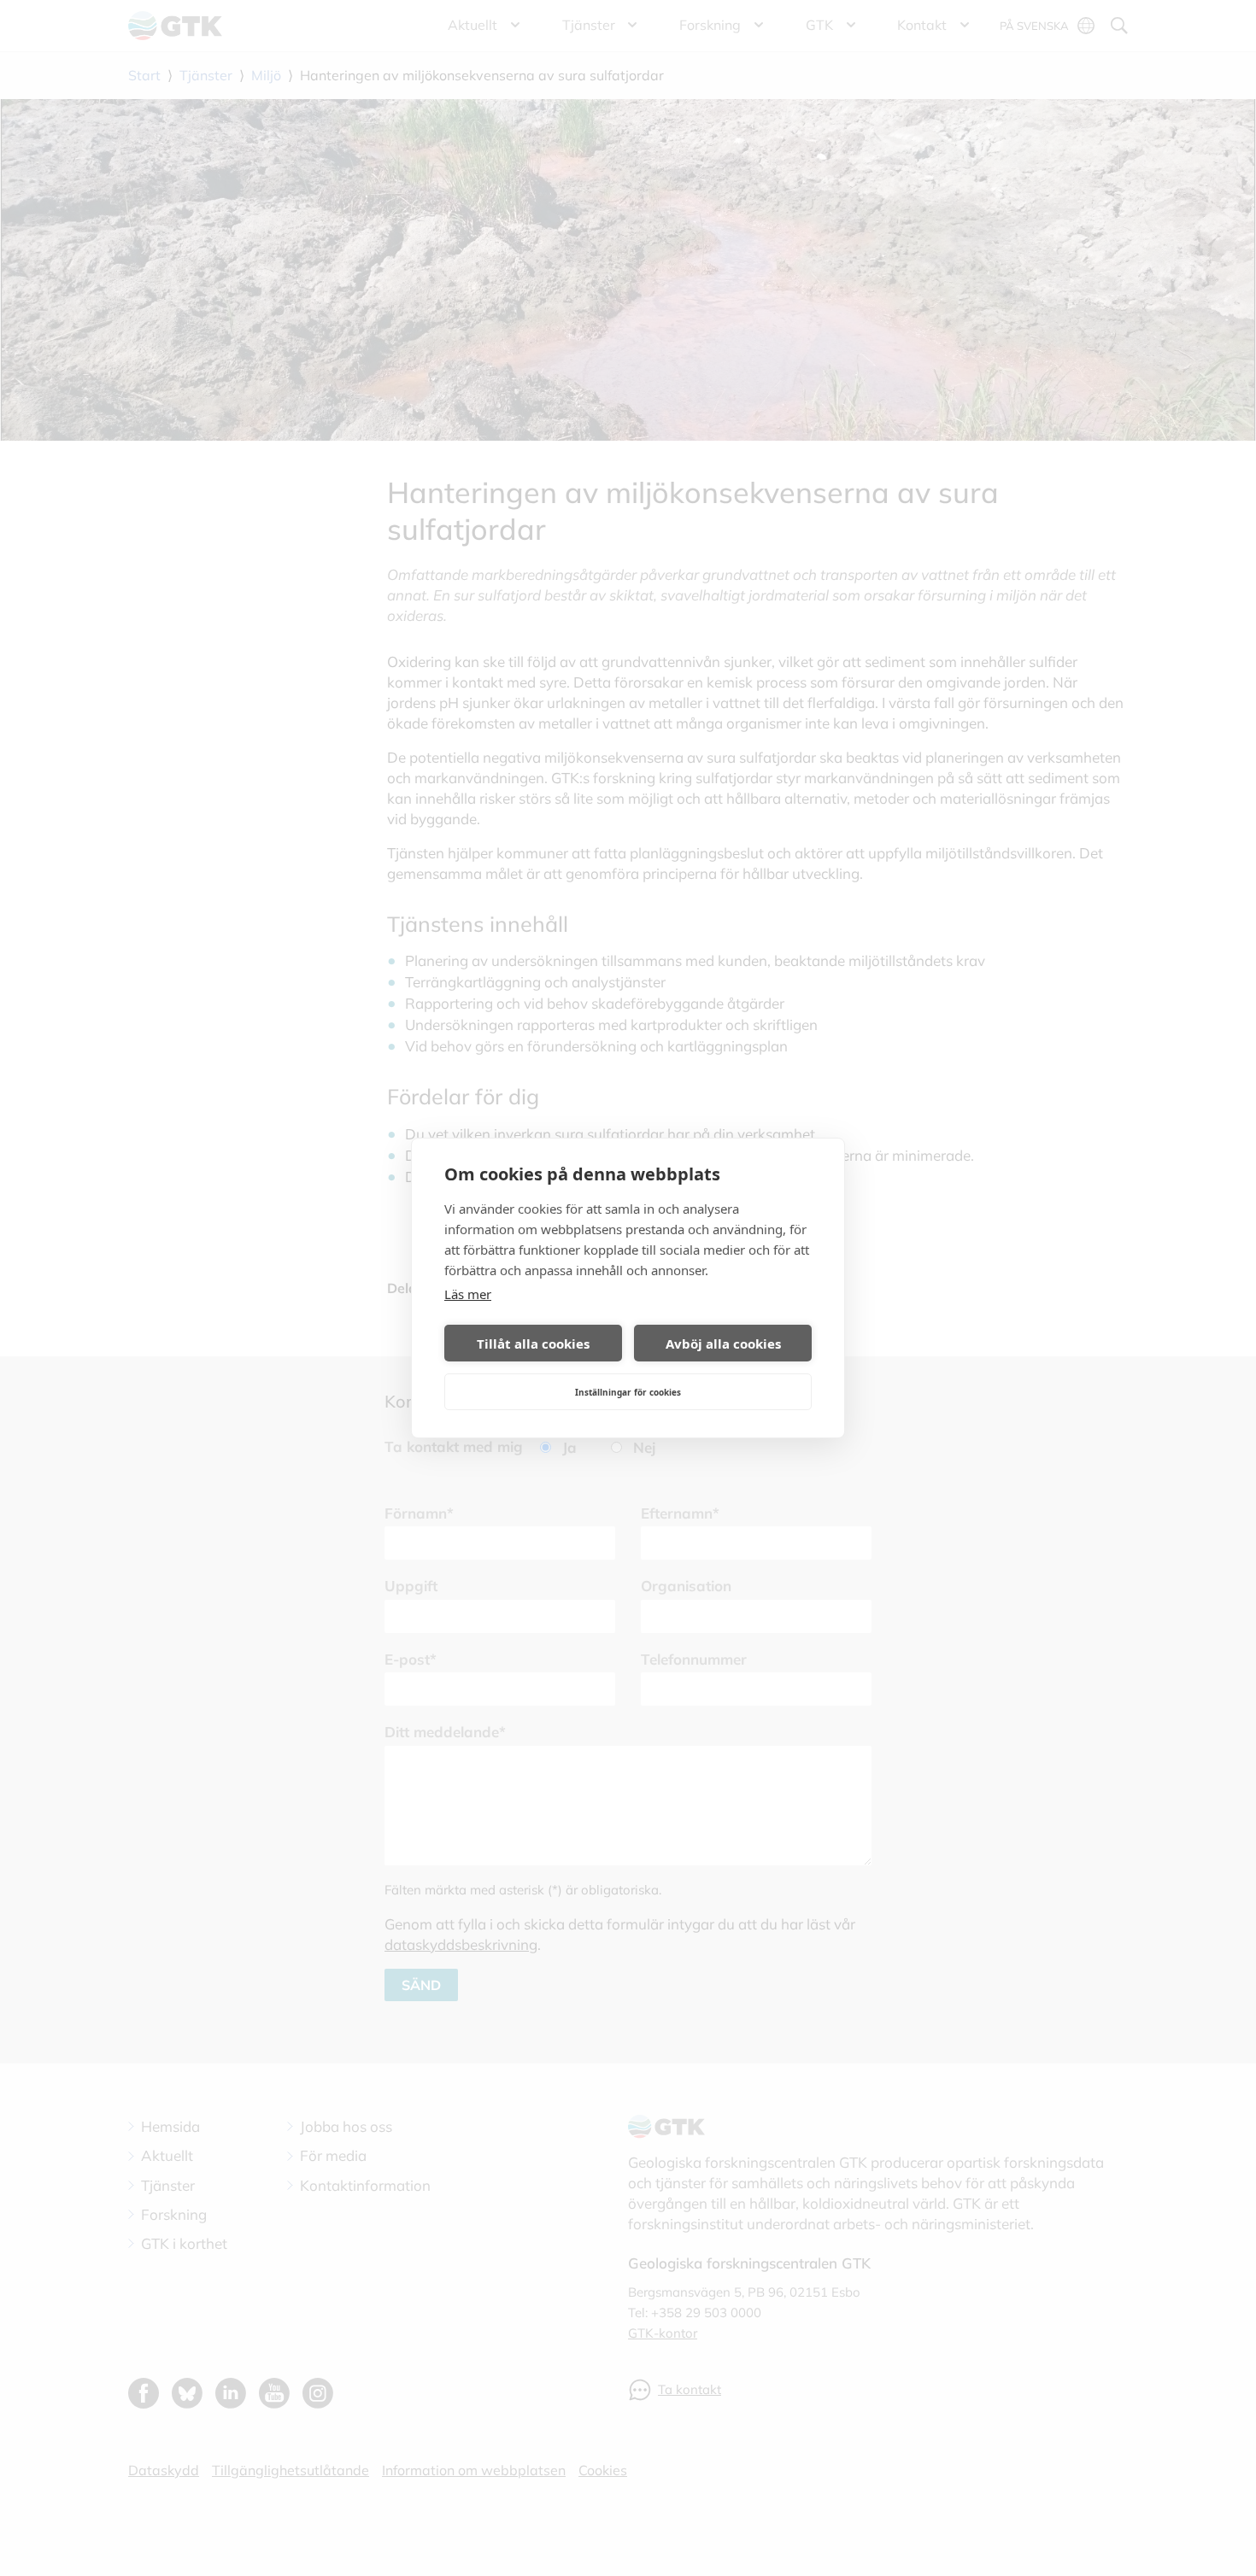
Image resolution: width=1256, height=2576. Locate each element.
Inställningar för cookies (628, 1392)
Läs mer (468, 1294)
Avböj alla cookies (723, 1344)
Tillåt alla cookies (533, 1344)
